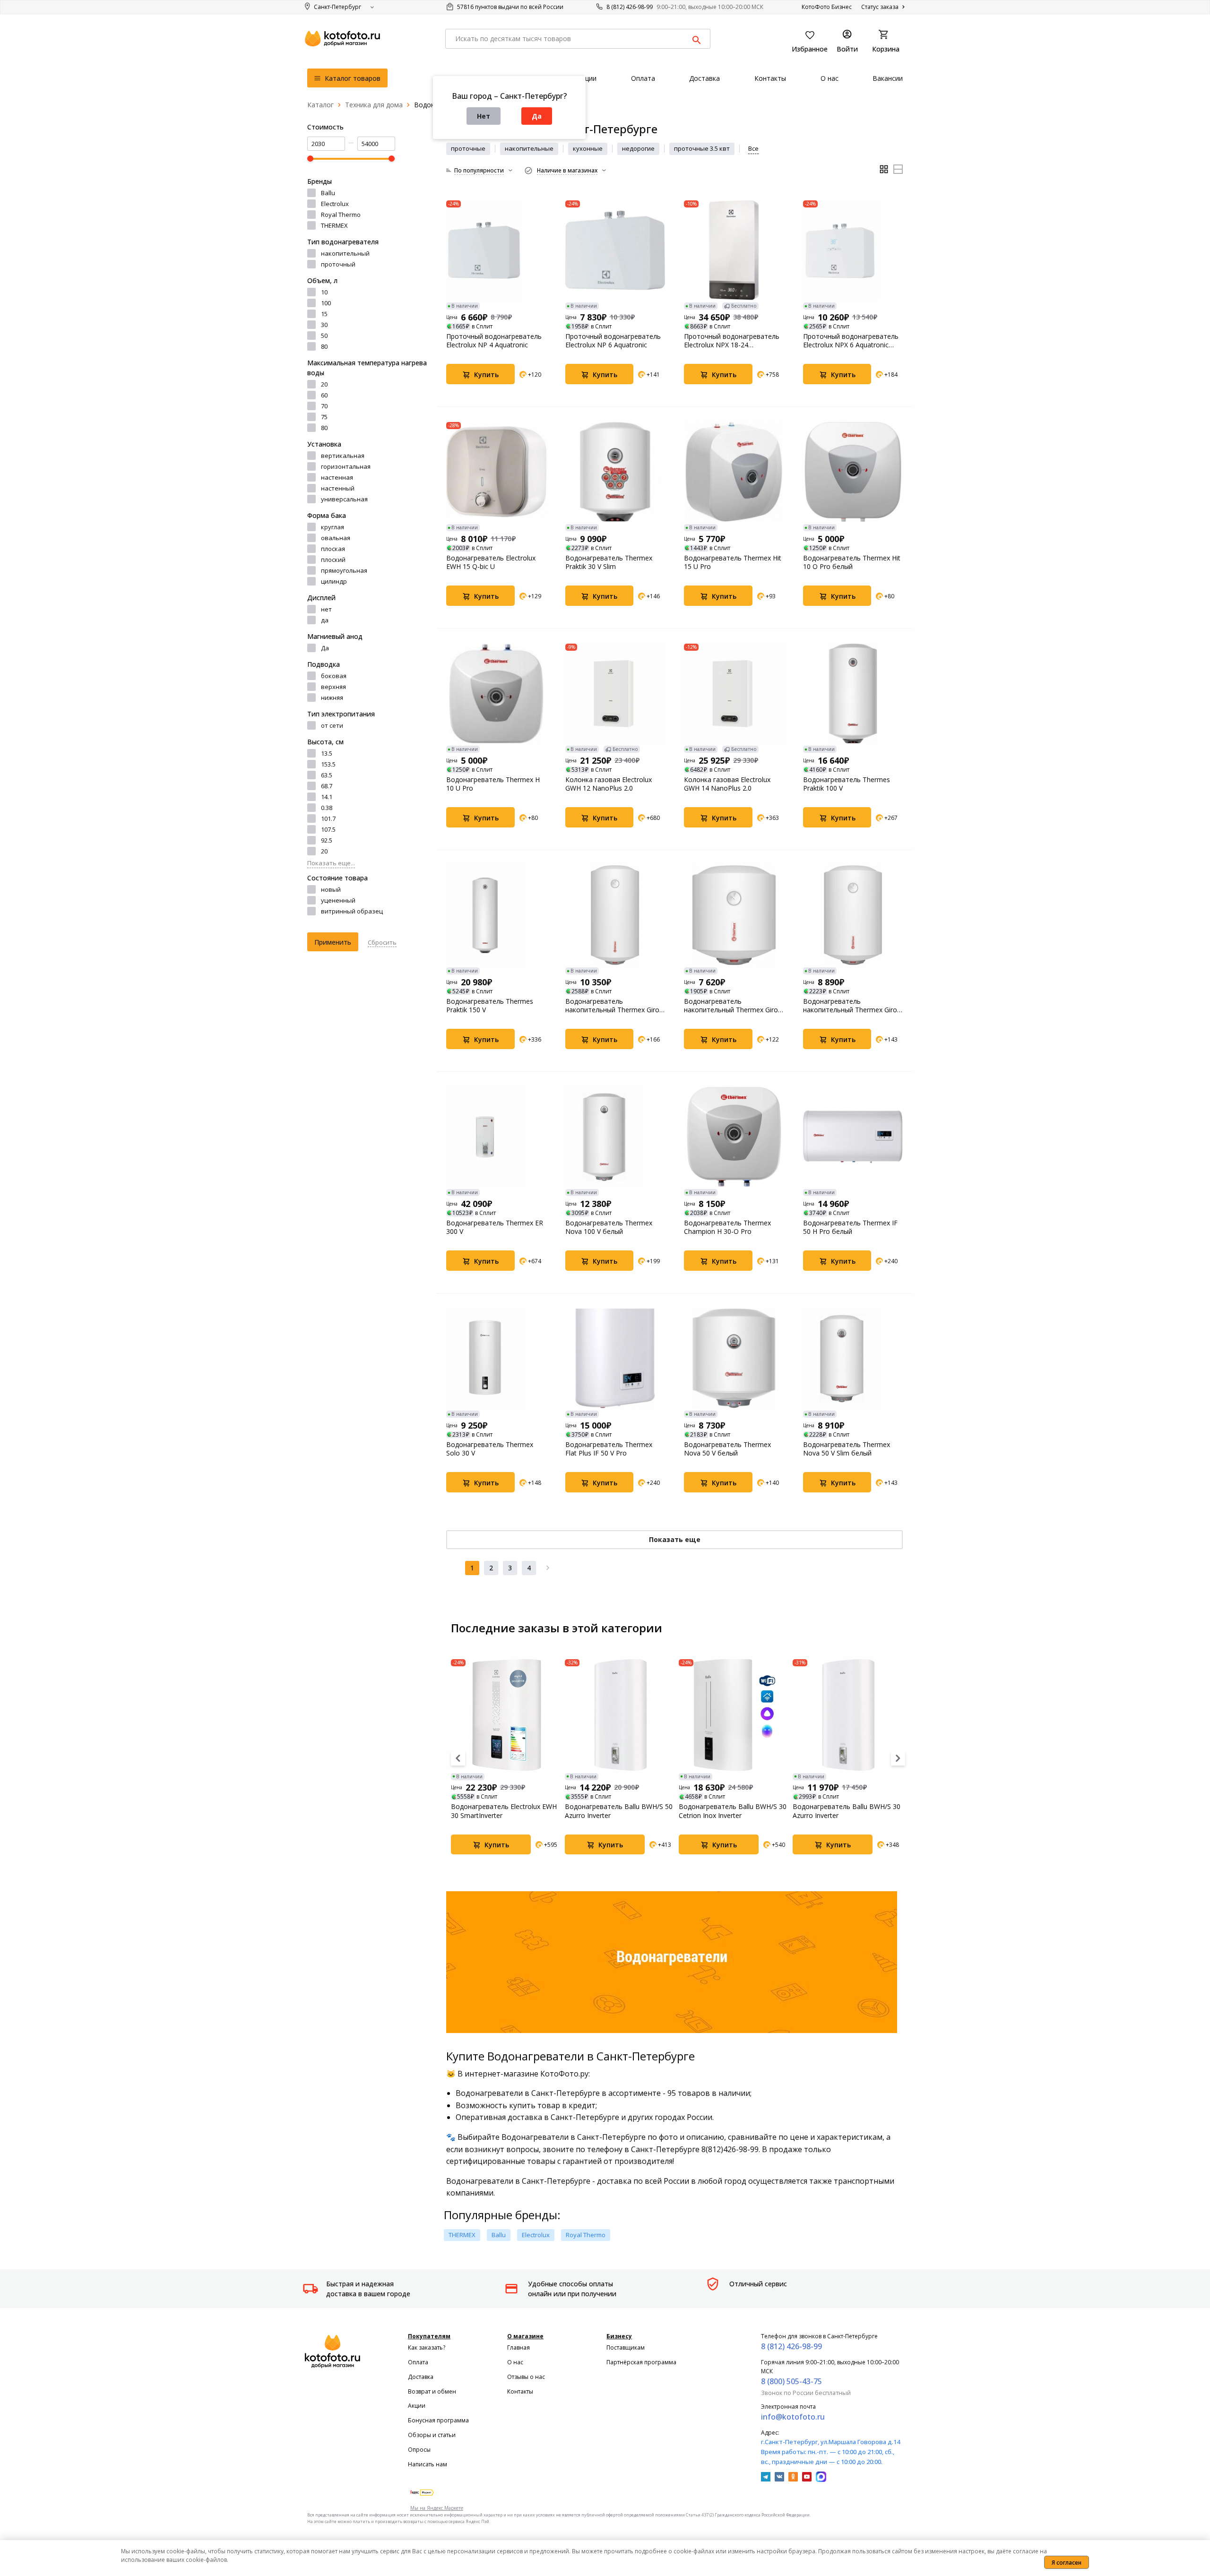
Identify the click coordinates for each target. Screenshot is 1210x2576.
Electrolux (335, 204)
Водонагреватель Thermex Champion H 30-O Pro (727, 1227)
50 (324, 336)
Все (753, 148)
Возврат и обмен (432, 2391)
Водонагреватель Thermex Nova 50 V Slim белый (847, 1449)
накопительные (529, 148)
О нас (515, 2362)
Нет (484, 116)
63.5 (327, 775)
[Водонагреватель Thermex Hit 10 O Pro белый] (853, 472)
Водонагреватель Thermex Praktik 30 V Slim (609, 562)
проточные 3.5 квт (702, 148)
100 (326, 303)
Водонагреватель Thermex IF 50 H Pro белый (850, 1227)
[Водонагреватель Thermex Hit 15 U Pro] (734, 472)
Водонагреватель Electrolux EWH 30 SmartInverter (504, 1811)
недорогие (638, 148)
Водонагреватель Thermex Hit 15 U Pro (733, 562)
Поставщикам (626, 2348)
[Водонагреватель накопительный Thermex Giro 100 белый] (615, 915)
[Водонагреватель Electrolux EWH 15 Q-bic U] (496, 472)
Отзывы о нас (526, 2377)
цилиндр (334, 581)
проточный (338, 264)
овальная (336, 538)
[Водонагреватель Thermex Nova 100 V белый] (615, 1137)
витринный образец (352, 911)
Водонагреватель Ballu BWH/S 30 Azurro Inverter (847, 1811)
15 (324, 314)
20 (324, 384)
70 (324, 406)
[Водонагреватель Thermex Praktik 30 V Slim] (615, 472)
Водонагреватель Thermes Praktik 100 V (847, 784)
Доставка (421, 2377)
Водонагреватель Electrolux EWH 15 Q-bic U (491, 562)
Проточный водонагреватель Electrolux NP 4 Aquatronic (494, 341)
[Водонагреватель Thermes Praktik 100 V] (853, 694)
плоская (333, 549)
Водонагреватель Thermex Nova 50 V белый (727, 1449)
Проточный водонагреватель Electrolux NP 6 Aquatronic (613, 341)
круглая (333, 527)
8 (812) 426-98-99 (630, 7)
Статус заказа (881, 7)
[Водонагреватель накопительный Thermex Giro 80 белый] (853, 915)
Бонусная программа (438, 2420)
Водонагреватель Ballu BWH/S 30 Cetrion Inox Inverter (733, 1811)
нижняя (332, 698)
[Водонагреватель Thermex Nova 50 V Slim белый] (853, 1359)
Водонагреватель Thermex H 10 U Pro (493, 784)
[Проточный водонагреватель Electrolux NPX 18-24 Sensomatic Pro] (734, 250)
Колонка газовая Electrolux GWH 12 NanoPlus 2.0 (609, 784)
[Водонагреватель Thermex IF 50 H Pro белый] (853, 1137)
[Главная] (320, 105)
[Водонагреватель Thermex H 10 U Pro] (496, 694)
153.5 (328, 764)
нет (326, 609)
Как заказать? (427, 2348)
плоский (333, 560)
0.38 (327, 808)
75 (324, 417)
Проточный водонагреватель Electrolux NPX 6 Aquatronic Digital (851, 341)
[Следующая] (548, 1568)
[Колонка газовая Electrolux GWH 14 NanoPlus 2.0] (734, 694)
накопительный (345, 253)
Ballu (328, 193)
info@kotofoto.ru (793, 2417)
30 (324, 325)
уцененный (338, 900)
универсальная (344, 499)
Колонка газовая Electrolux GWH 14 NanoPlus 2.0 (727, 784)
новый (331, 889)
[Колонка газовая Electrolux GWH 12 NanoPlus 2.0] (615, 694)
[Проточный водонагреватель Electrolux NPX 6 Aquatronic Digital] (853, 250)
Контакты (520, 2391)
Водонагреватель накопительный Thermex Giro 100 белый (612, 1006)
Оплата (418, 2362)
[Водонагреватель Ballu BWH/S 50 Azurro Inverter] (621, 1715)
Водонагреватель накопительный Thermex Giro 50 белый (731, 1006)
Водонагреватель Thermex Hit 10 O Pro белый (852, 562)
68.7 (327, 786)
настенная (337, 477)
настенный (338, 488)
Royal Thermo (341, 215)
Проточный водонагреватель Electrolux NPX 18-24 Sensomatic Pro (732, 341)
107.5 (328, 829)
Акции (417, 2406)
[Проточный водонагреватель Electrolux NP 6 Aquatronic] (615, 250)
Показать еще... (331, 863)
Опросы (419, 2450)
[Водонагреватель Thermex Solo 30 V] (496, 1359)
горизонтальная (346, 466)
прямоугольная (344, 570)
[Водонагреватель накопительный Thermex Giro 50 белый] (734, 915)
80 (324, 346)
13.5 (327, 753)
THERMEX (334, 225)
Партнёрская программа (641, 2362)
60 (324, 395)
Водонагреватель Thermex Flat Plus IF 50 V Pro (609, 1449)
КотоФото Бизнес (827, 7)
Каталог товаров (352, 78)
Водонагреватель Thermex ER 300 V (495, 1227)
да (325, 620)
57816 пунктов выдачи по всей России (510, 7)
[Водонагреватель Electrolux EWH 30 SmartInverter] (507, 1715)
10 (324, 292)
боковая (334, 676)
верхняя (333, 687)
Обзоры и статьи (432, 2435)
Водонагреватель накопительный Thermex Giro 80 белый (850, 1006)
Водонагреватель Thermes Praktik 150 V (490, 1006)
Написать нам (428, 2464)
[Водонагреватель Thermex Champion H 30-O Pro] (734, 1137)
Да (537, 116)
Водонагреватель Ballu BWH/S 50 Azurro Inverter (619, 1811)
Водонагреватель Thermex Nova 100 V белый (609, 1227)
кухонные (588, 148)
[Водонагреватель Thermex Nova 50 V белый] (734, 1359)
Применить (333, 942)
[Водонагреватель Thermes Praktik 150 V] (496, 915)
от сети (332, 725)
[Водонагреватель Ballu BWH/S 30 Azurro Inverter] (848, 1715)
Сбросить (382, 942)
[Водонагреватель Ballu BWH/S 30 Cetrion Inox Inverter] (735, 1715)
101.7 (328, 818)
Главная (519, 2348)
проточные (468, 148)
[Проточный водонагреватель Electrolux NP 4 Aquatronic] (496, 250)
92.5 (327, 840)
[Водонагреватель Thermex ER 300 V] (496, 1137)
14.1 (327, 797)
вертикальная (343, 456)
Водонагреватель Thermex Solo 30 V (490, 1449)
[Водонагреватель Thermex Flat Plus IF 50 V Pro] (615, 1359)
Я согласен (1067, 2563)
